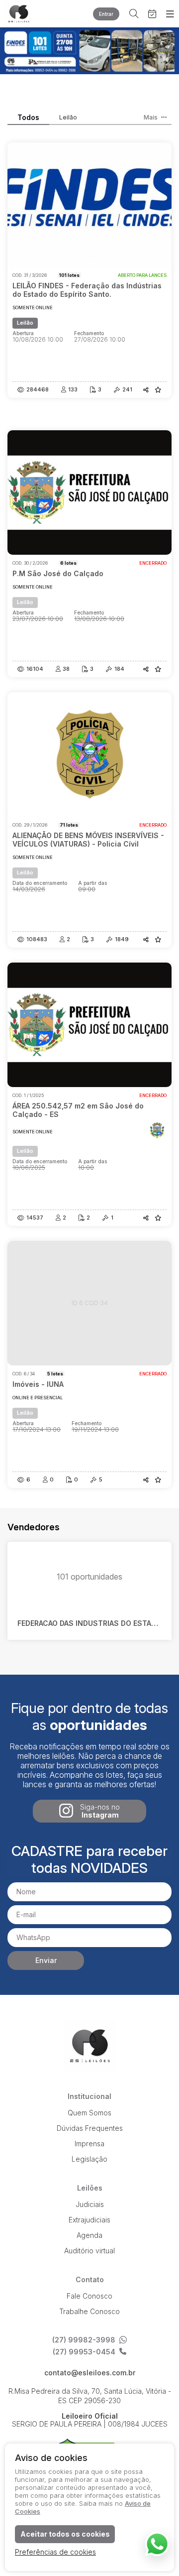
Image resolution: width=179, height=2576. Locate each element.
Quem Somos (89, 2113)
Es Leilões (27, 14)
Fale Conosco (89, 2296)
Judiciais (90, 2204)
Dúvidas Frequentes (90, 2128)
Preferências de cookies (55, 2552)
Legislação (89, 2159)
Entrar (106, 14)
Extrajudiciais (89, 2220)
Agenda (89, 2235)
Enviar (46, 1960)
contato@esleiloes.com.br (90, 2373)
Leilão (68, 118)
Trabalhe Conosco (89, 2311)
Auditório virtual (89, 2251)
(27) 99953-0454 (84, 2352)
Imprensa (89, 2144)
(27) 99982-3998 (84, 2340)
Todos (28, 118)
